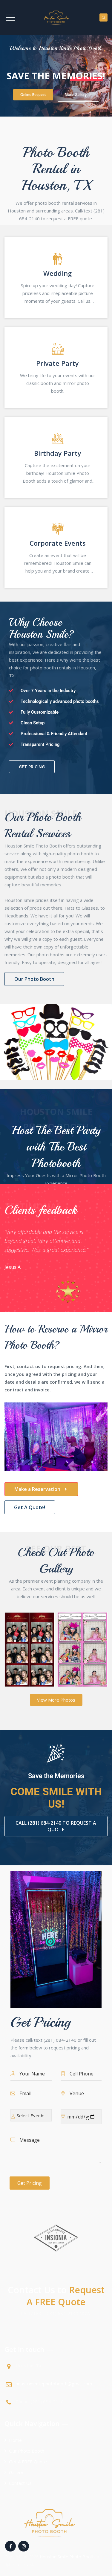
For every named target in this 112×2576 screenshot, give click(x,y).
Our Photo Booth (27, 2451)
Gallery (16, 2472)
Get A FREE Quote (28, 2462)
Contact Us (20, 2483)
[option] (52, 1248)
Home (15, 2440)
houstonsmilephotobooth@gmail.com (54, 2384)
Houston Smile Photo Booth (67, 2557)
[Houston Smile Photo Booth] (56, 17)
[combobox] (31, 2115)
